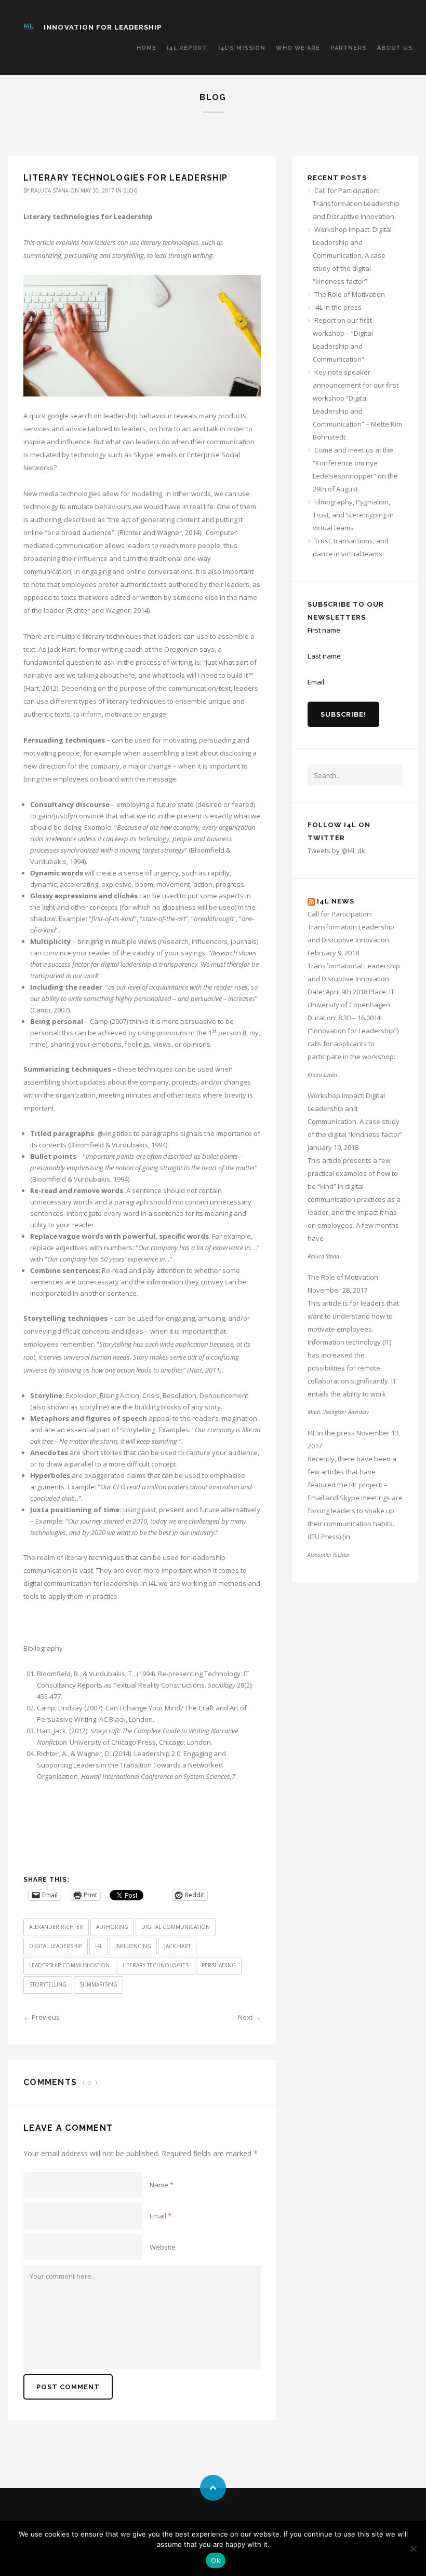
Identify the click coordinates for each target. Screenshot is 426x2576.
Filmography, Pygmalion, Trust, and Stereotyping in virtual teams (353, 515)
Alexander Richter (56, 1927)
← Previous (42, 2017)
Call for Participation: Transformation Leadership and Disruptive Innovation (356, 203)
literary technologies (156, 1965)
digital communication (176, 1927)
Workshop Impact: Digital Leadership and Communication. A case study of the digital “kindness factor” (352, 255)
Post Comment (68, 2387)
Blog (130, 190)
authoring (112, 1927)
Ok (216, 2560)
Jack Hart (177, 1946)
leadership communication (69, 1965)
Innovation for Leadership (103, 27)
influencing (133, 1946)
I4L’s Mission (242, 48)
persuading (219, 1965)
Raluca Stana (50, 190)
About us (395, 48)
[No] (413, 2548)
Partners (349, 48)
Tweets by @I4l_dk (336, 851)
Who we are (298, 48)
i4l (99, 1946)
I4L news (336, 901)
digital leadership (56, 1946)
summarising (98, 1984)
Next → (249, 2017)
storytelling (48, 1984)
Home (147, 48)
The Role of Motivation (350, 294)
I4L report (187, 48)
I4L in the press (338, 307)
